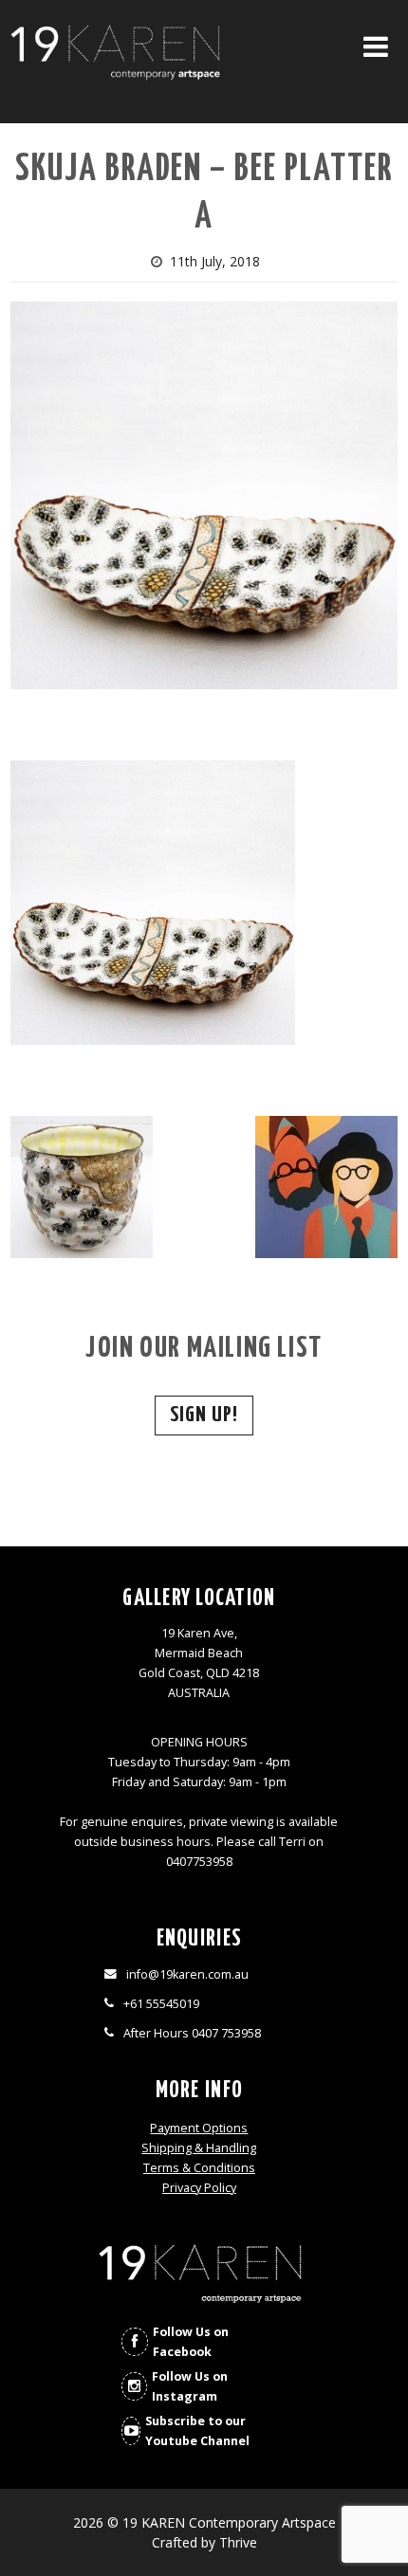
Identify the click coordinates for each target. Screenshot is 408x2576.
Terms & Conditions (199, 2168)
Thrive (238, 2542)
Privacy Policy (199, 2188)
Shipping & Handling (199, 2148)
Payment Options (199, 2128)
